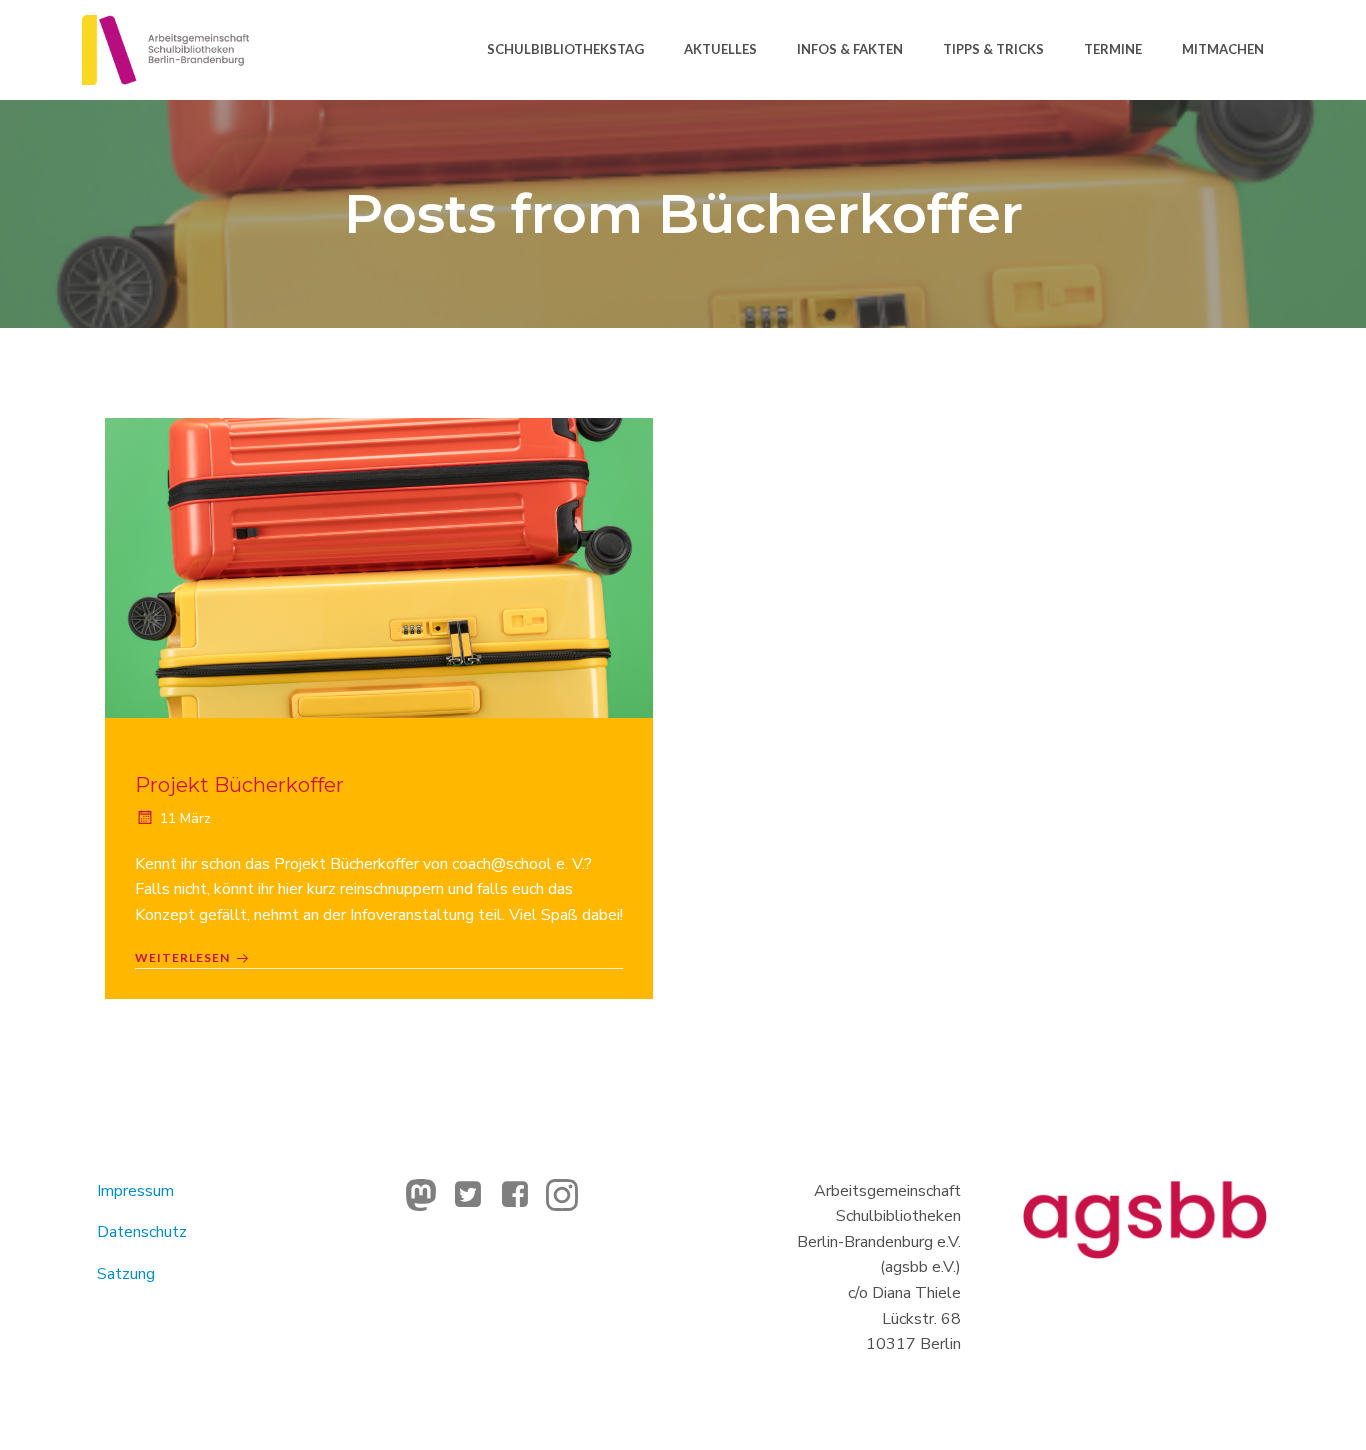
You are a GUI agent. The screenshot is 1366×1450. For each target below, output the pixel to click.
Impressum (135, 1191)
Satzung (126, 1274)
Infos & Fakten (850, 49)
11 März (185, 818)
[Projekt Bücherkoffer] (379, 567)
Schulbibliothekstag (565, 49)
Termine (1113, 49)
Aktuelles (720, 49)
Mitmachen (1223, 49)
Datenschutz (142, 1232)
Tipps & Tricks (993, 49)
